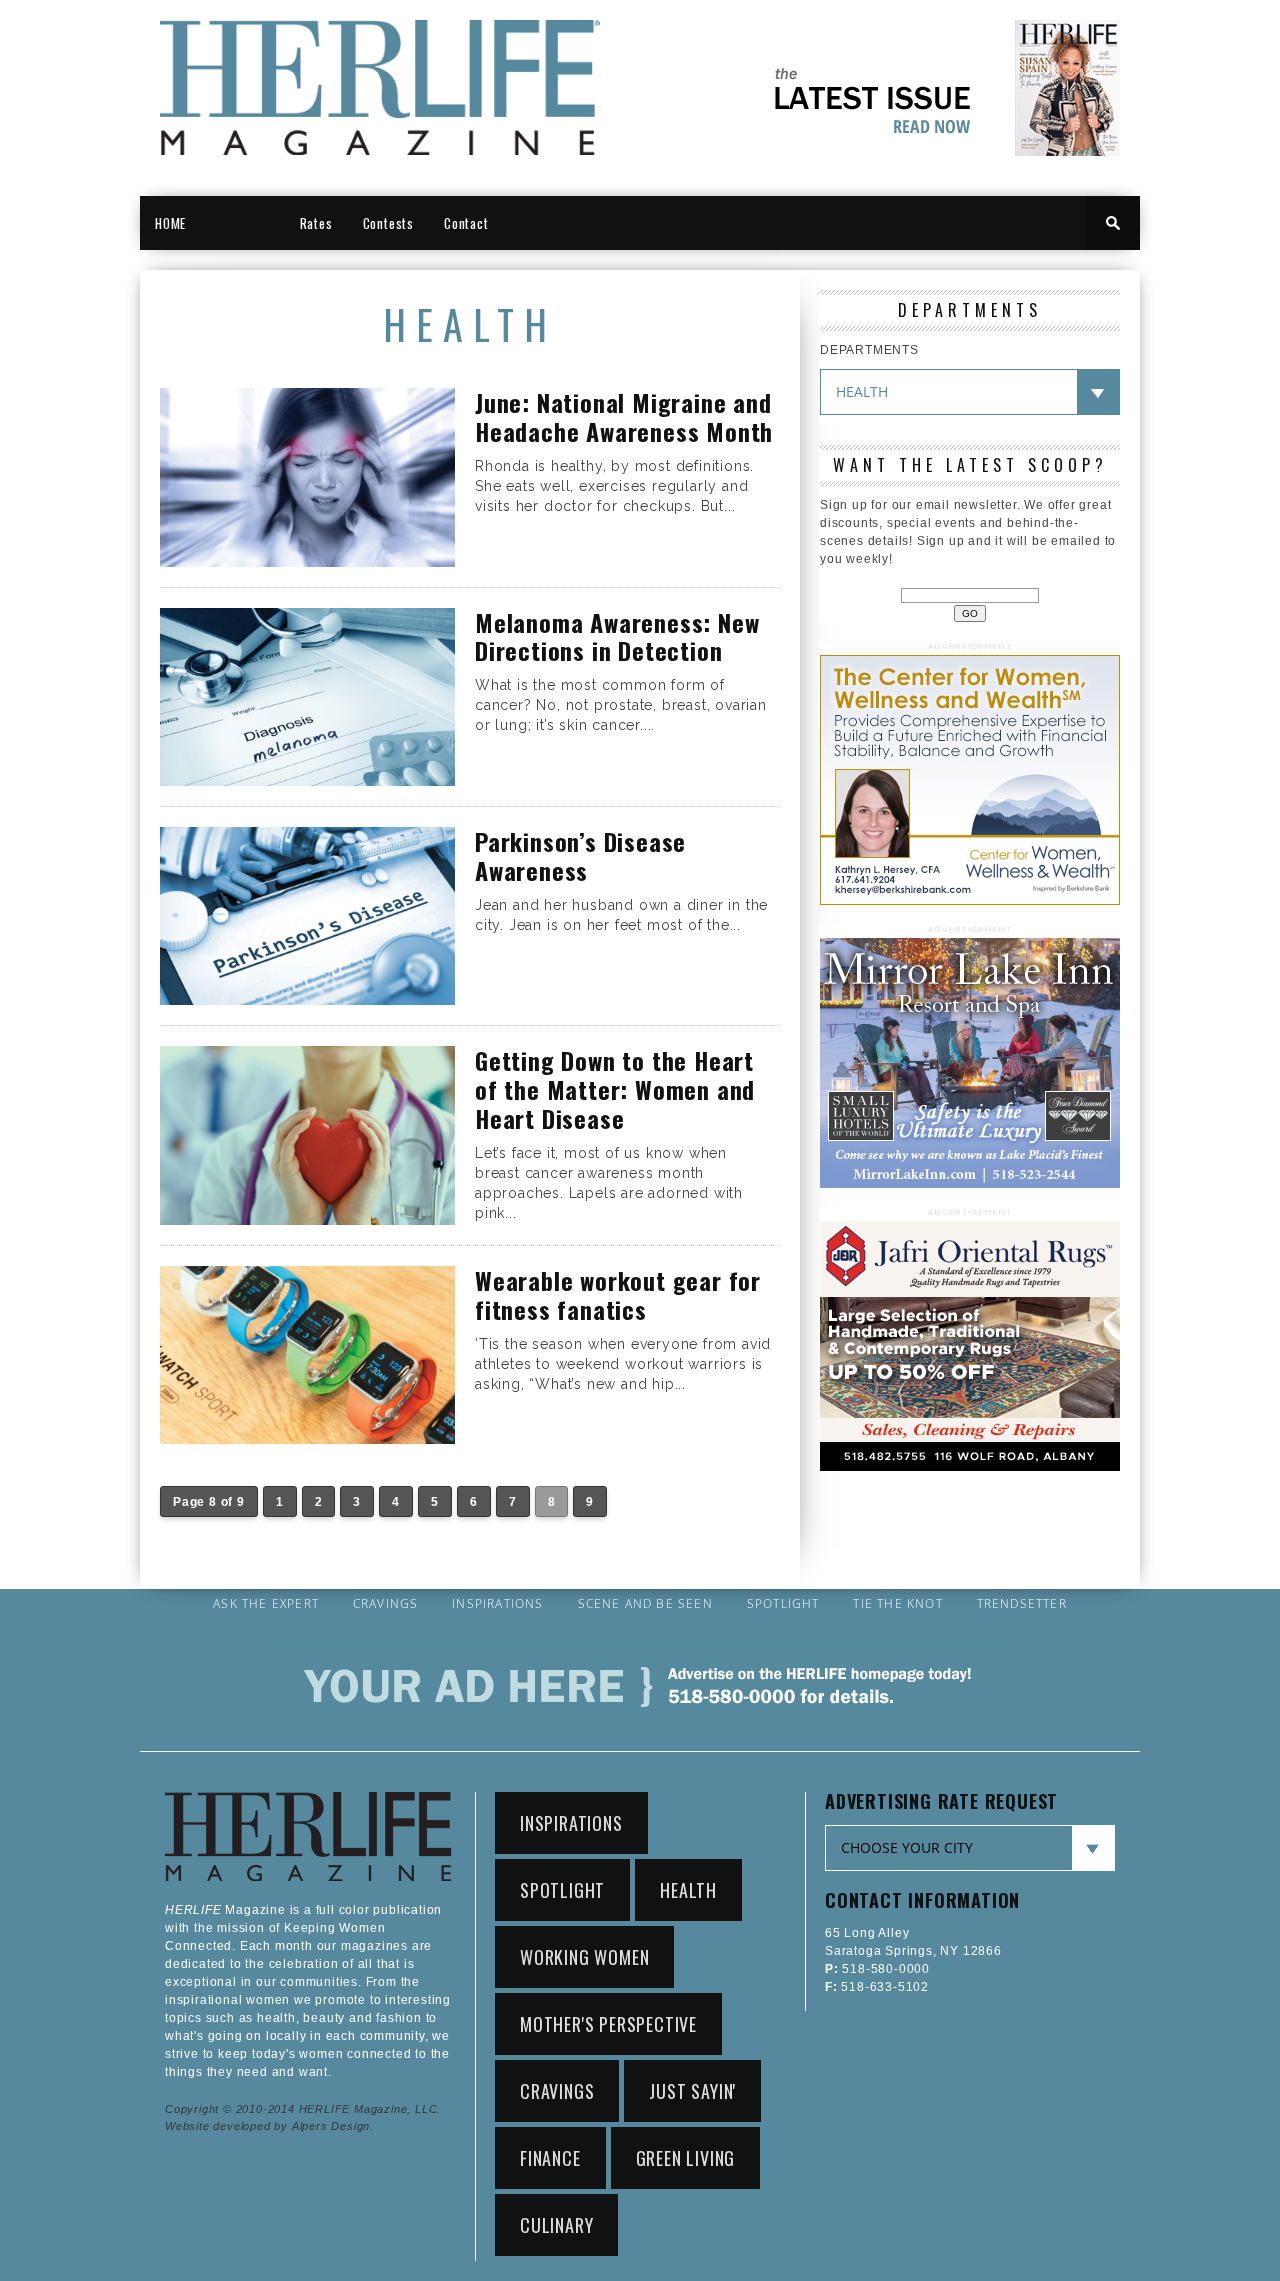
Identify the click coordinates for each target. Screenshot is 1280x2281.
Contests (388, 223)
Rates (316, 223)
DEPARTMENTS (869, 350)
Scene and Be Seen (645, 1604)
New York (242, 223)
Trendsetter (1022, 1604)
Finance (550, 2158)
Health (688, 1890)
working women (584, 1957)
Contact (466, 223)
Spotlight (783, 1604)
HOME (170, 223)
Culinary (556, 2225)
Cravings (386, 1604)
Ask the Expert (266, 1604)
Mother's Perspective (608, 2024)
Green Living (686, 2158)
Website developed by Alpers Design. (269, 2126)
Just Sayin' (692, 2091)
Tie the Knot (897, 1604)
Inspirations (497, 1604)
